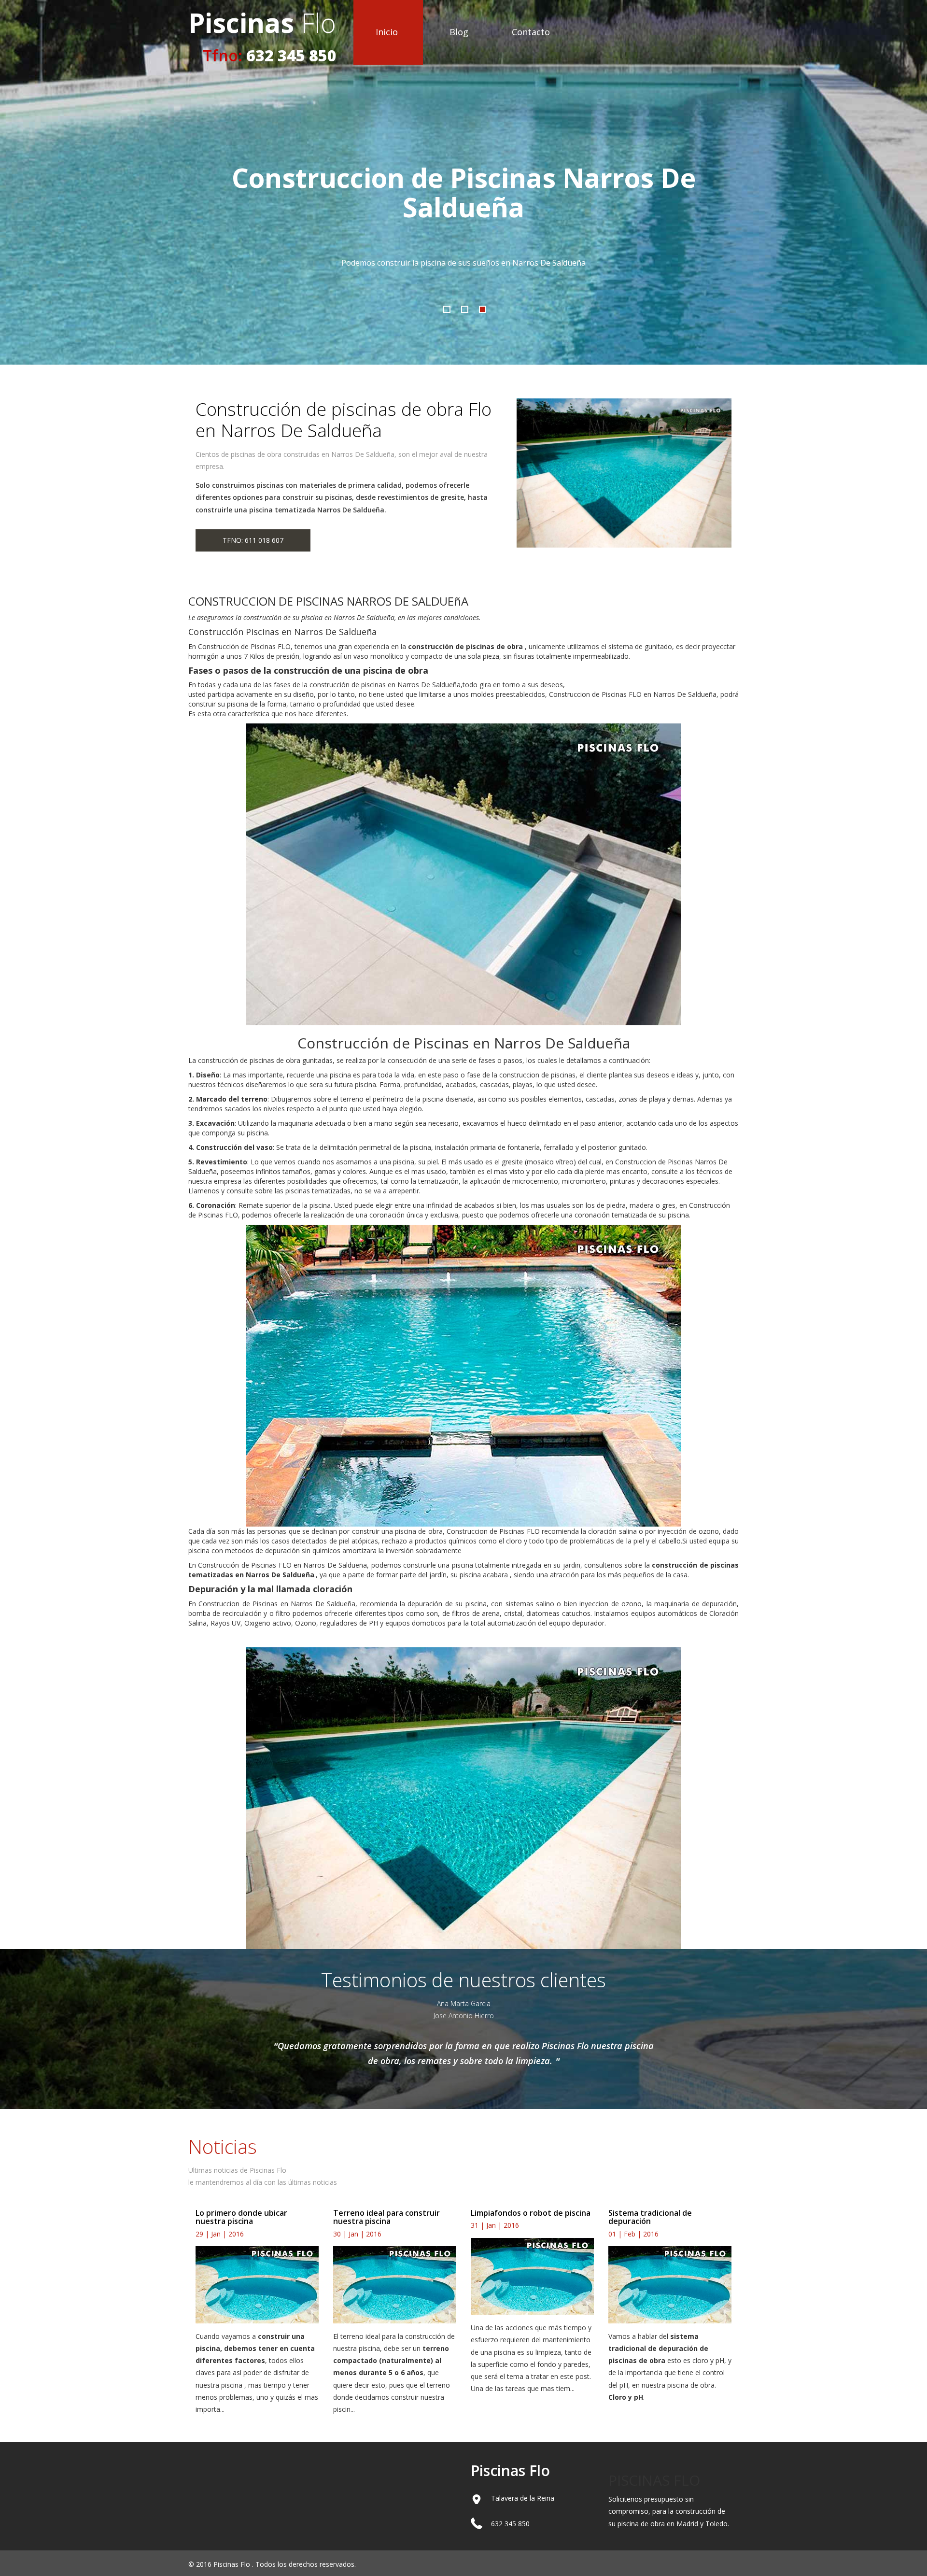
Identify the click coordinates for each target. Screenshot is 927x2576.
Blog (459, 32)
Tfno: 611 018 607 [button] (253, 540)
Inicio (387, 32)
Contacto (531, 32)
